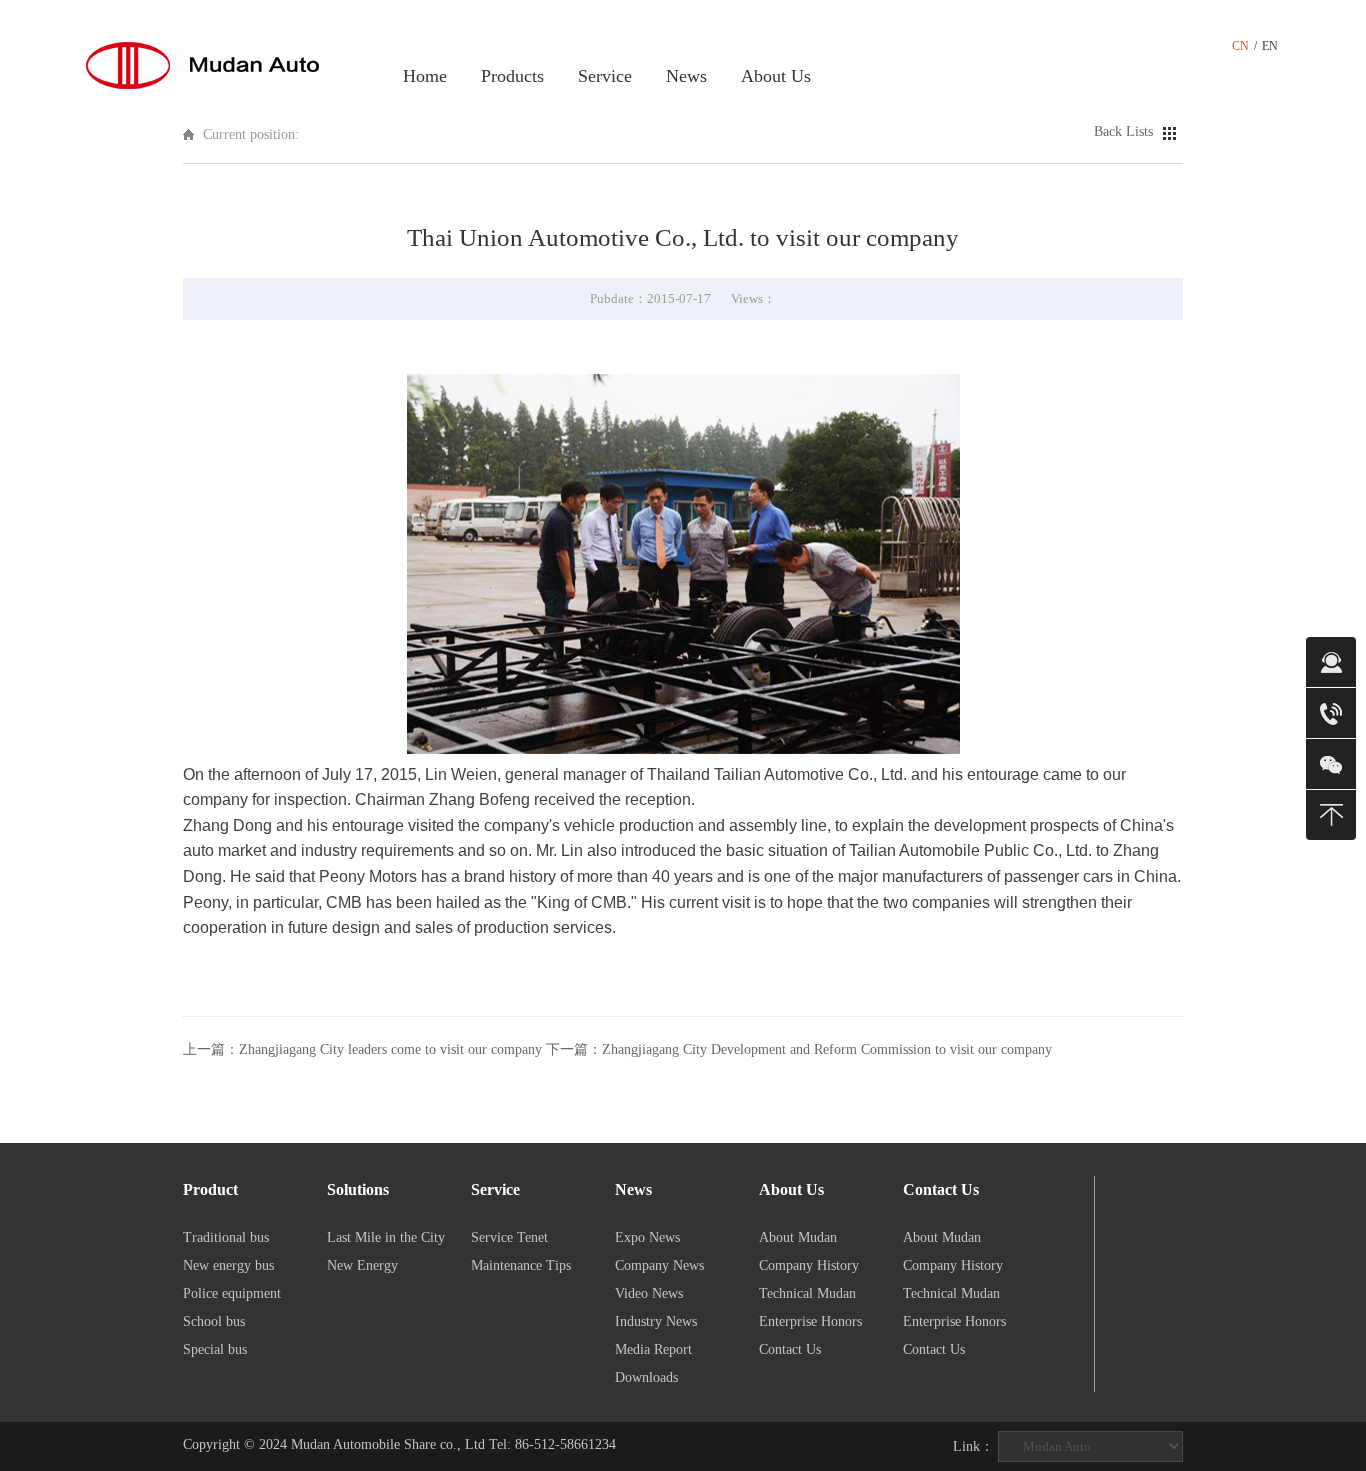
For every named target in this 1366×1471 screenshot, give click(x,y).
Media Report (653, 1349)
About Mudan (798, 1237)
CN (1240, 46)
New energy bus (228, 1265)
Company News (659, 1265)
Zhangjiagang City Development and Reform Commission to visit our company (827, 1049)
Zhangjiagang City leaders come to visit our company (390, 1049)
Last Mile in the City (386, 1237)
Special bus (215, 1349)
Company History (809, 1265)
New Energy (362, 1265)
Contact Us (790, 1349)
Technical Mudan (807, 1293)
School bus (214, 1321)
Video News (649, 1293)
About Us (776, 76)
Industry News (656, 1321)
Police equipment (232, 1293)
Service (605, 76)
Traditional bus (226, 1237)
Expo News (647, 1237)
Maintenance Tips (521, 1265)
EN (1270, 46)
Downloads (646, 1377)
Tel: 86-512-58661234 (552, 1444)
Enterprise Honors (810, 1321)
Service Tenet (509, 1237)
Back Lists (1123, 131)
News (686, 76)
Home (425, 76)
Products (512, 76)
